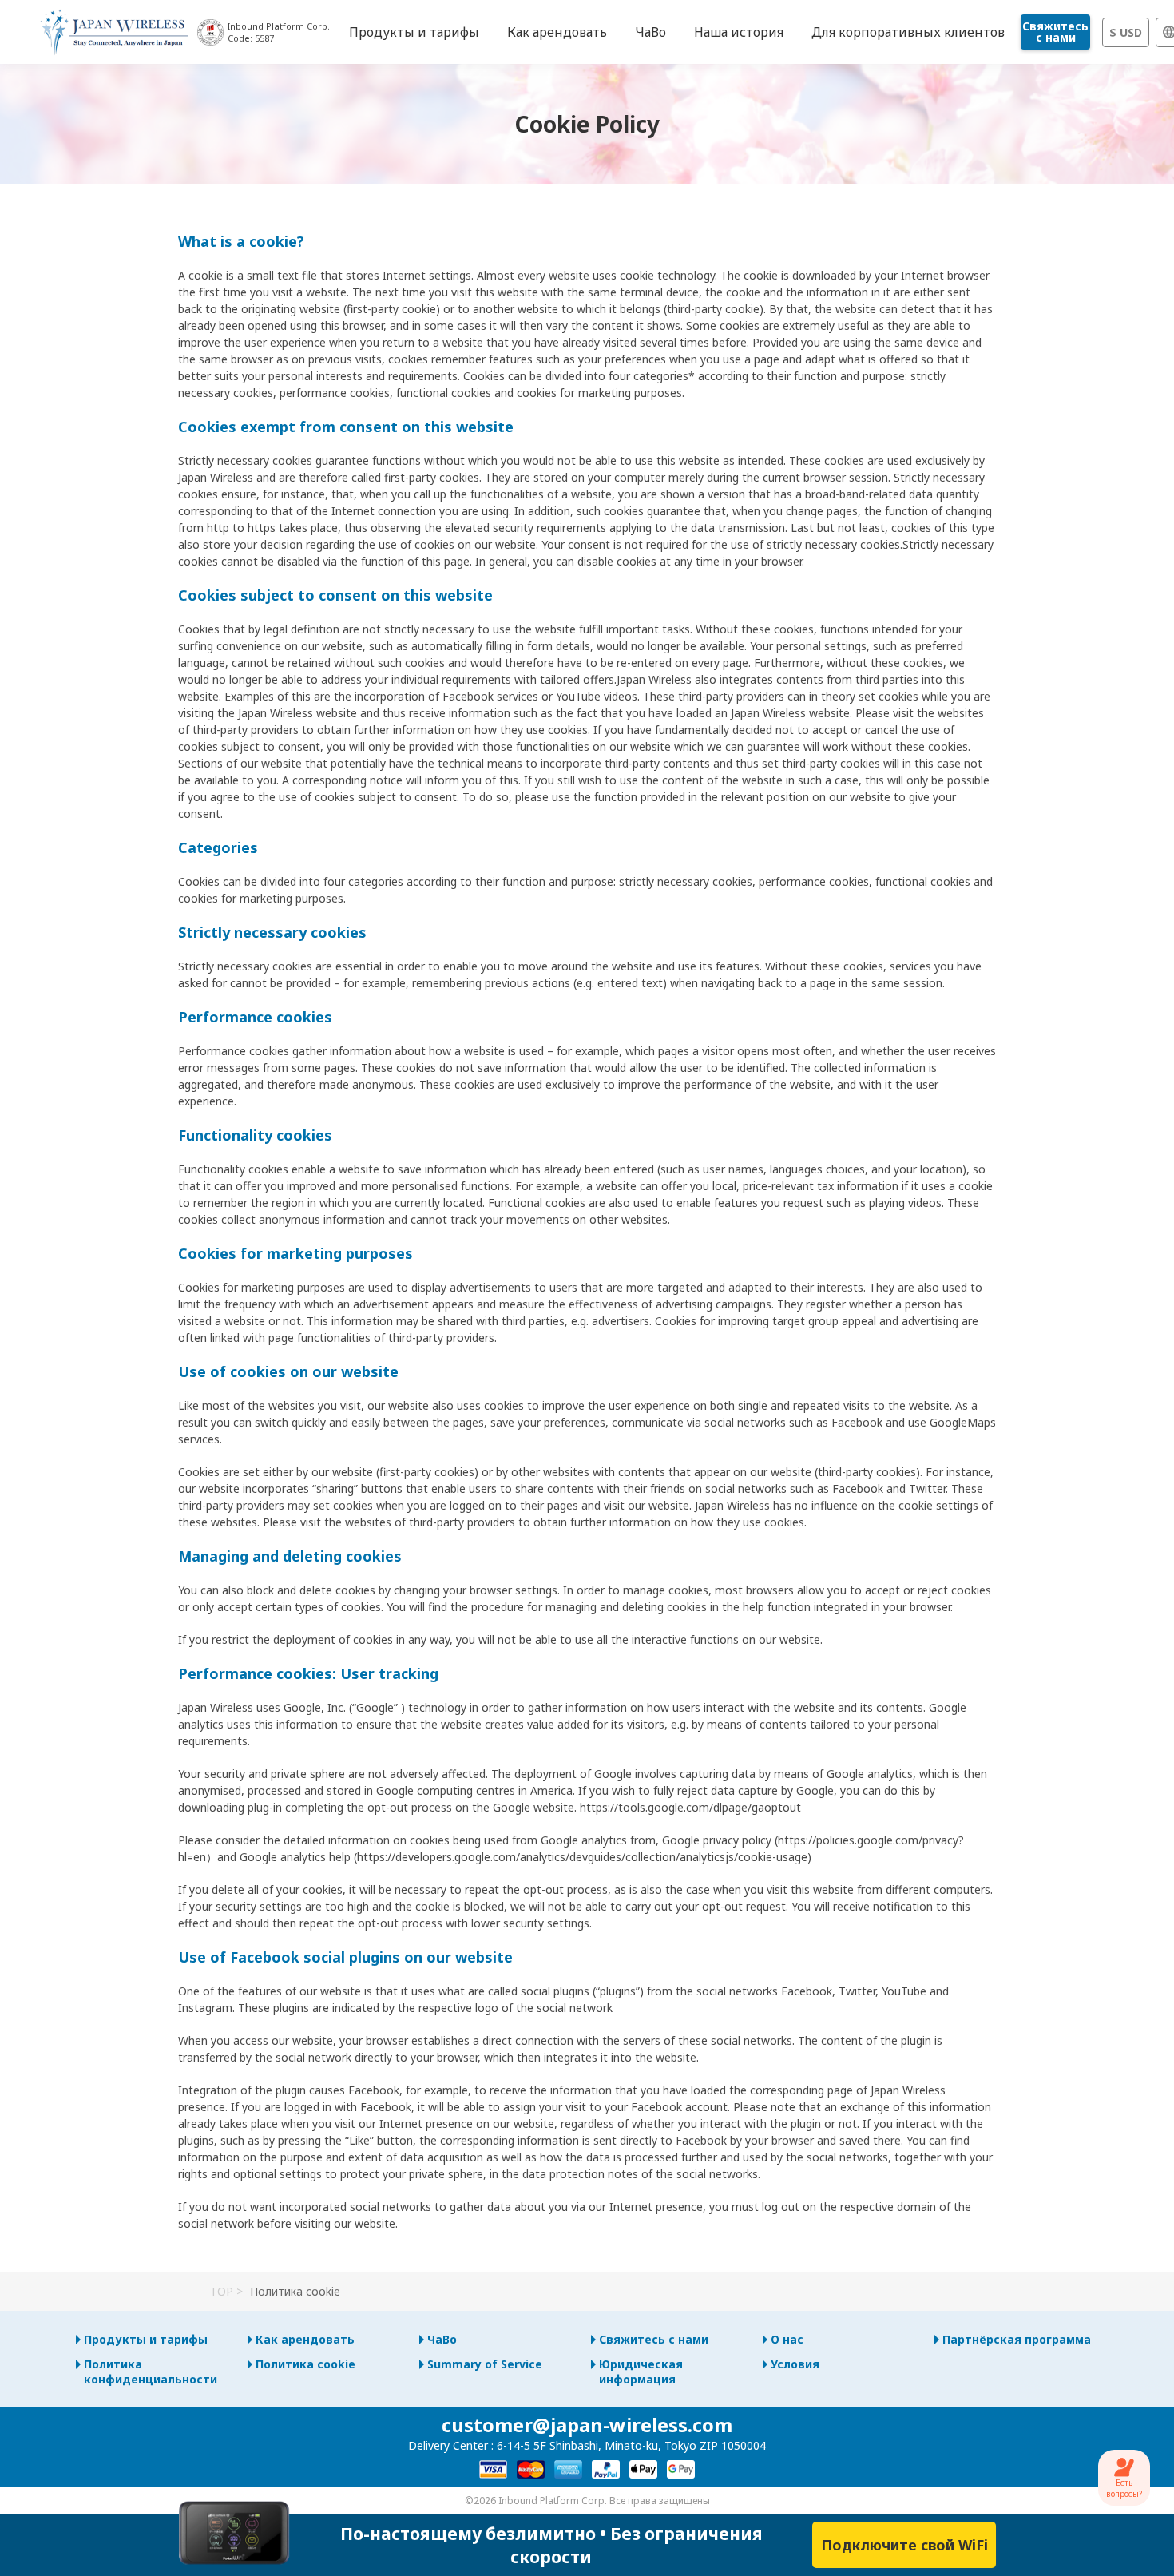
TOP (222, 2291)
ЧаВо (442, 2339)
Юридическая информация (641, 2372)
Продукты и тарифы (146, 2339)
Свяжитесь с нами (1055, 32)
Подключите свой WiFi (904, 2545)
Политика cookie (305, 2364)
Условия (795, 2364)
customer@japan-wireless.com (587, 2425)
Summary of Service (485, 2364)
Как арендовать (305, 2339)
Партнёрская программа (1017, 2339)
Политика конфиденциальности (151, 2372)
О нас (787, 2339)
